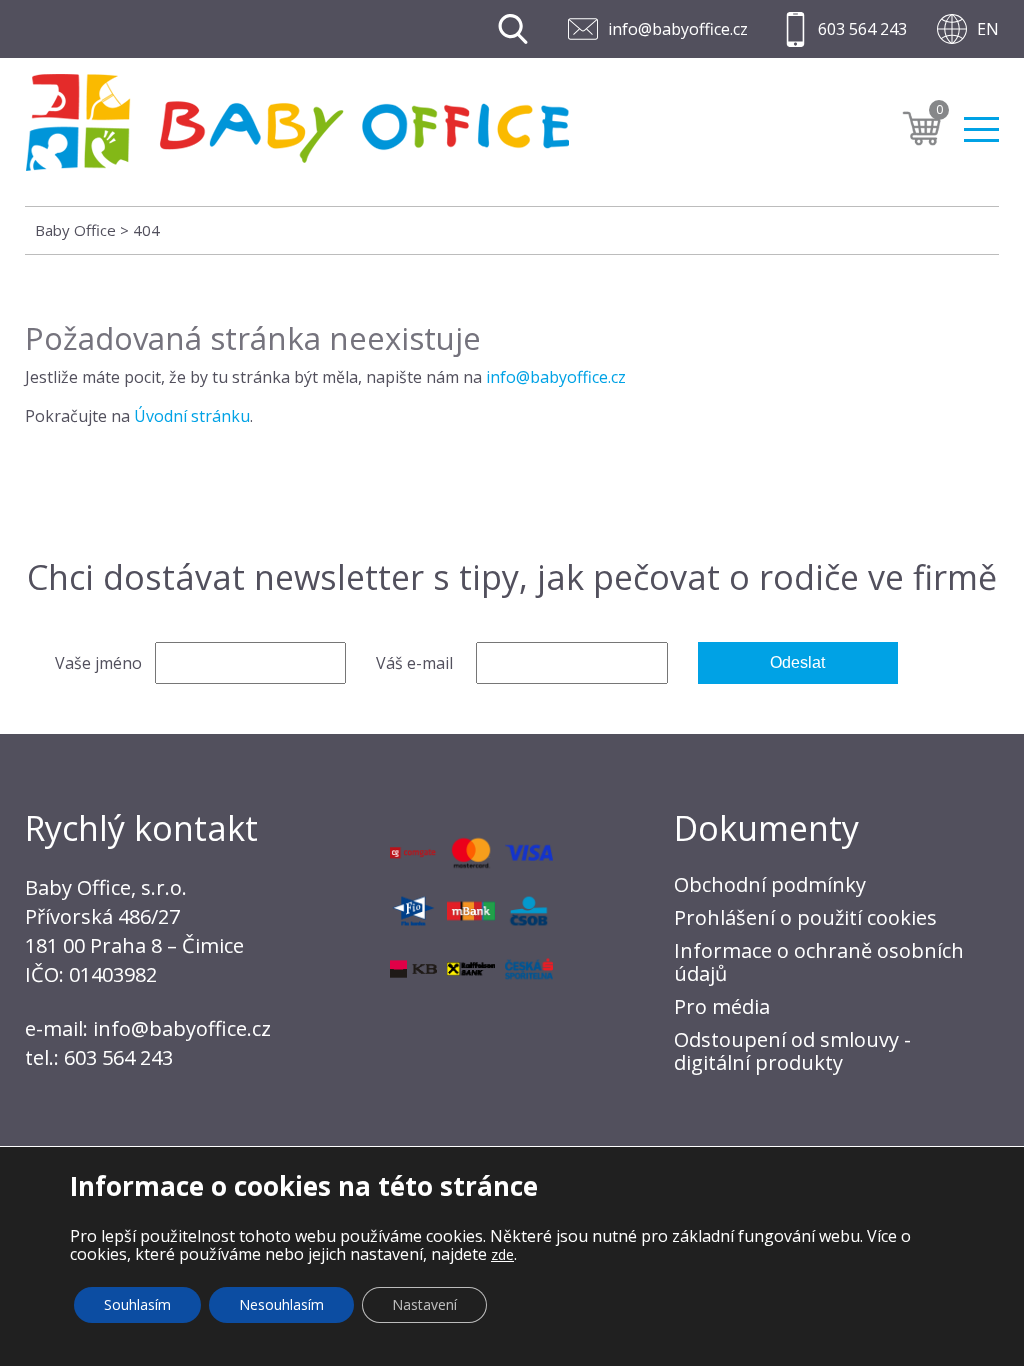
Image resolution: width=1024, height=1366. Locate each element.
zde (502, 1254)
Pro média (722, 1006)
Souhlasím (137, 1304)
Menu (981, 121)
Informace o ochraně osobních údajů (819, 962)
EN (988, 29)
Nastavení (424, 1304)
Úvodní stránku (192, 416)
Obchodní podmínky (770, 884)
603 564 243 (862, 29)
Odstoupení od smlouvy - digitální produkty (792, 1051)
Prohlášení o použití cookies (805, 917)
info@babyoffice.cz (678, 29)
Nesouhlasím (281, 1304)
